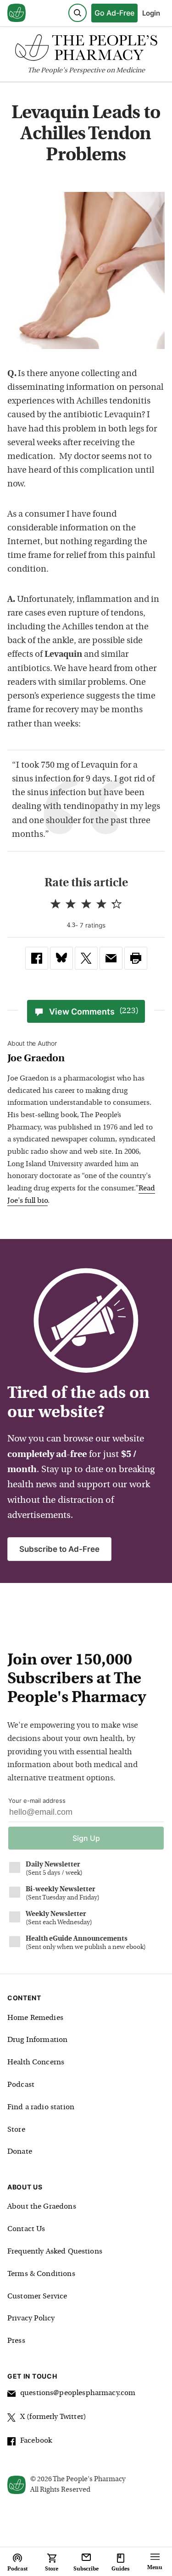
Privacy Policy (31, 2319)
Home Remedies (35, 2018)
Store (16, 2130)
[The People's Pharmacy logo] (86, 50)
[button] (136, 958)
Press (16, 2341)
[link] (37, 958)
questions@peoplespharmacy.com (78, 2393)
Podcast (21, 2085)
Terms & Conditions (41, 2274)
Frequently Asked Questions (55, 2252)
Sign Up (86, 1838)
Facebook (36, 2441)
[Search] (78, 13)
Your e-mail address (37, 1801)
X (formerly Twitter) (53, 2417)
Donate (20, 2152)
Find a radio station (41, 2107)
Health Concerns (36, 2063)
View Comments (94, 1012)
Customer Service (37, 2297)
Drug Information (37, 2040)
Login (151, 13)
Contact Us (26, 2229)
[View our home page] (17, 13)
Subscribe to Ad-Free (59, 1549)
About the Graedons (42, 2207)
